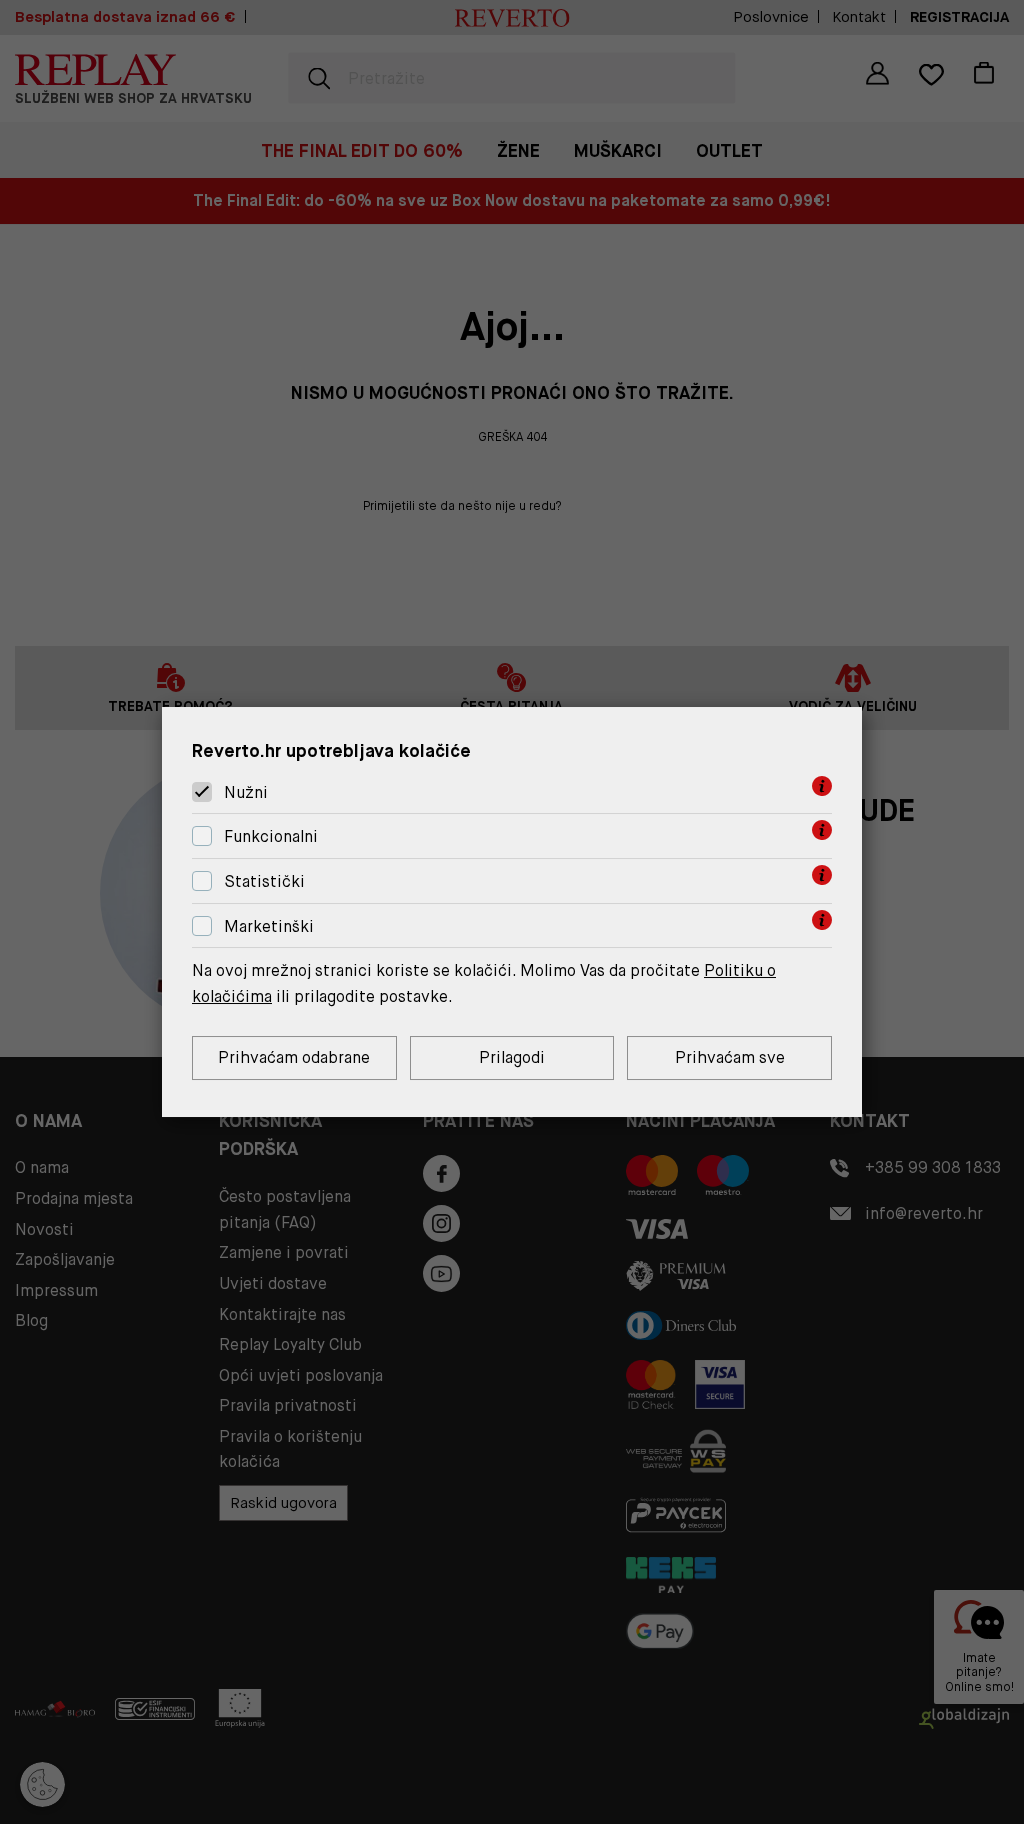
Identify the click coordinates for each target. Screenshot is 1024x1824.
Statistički (264, 881)
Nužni (246, 792)
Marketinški (269, 926)
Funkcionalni (271, 836)
